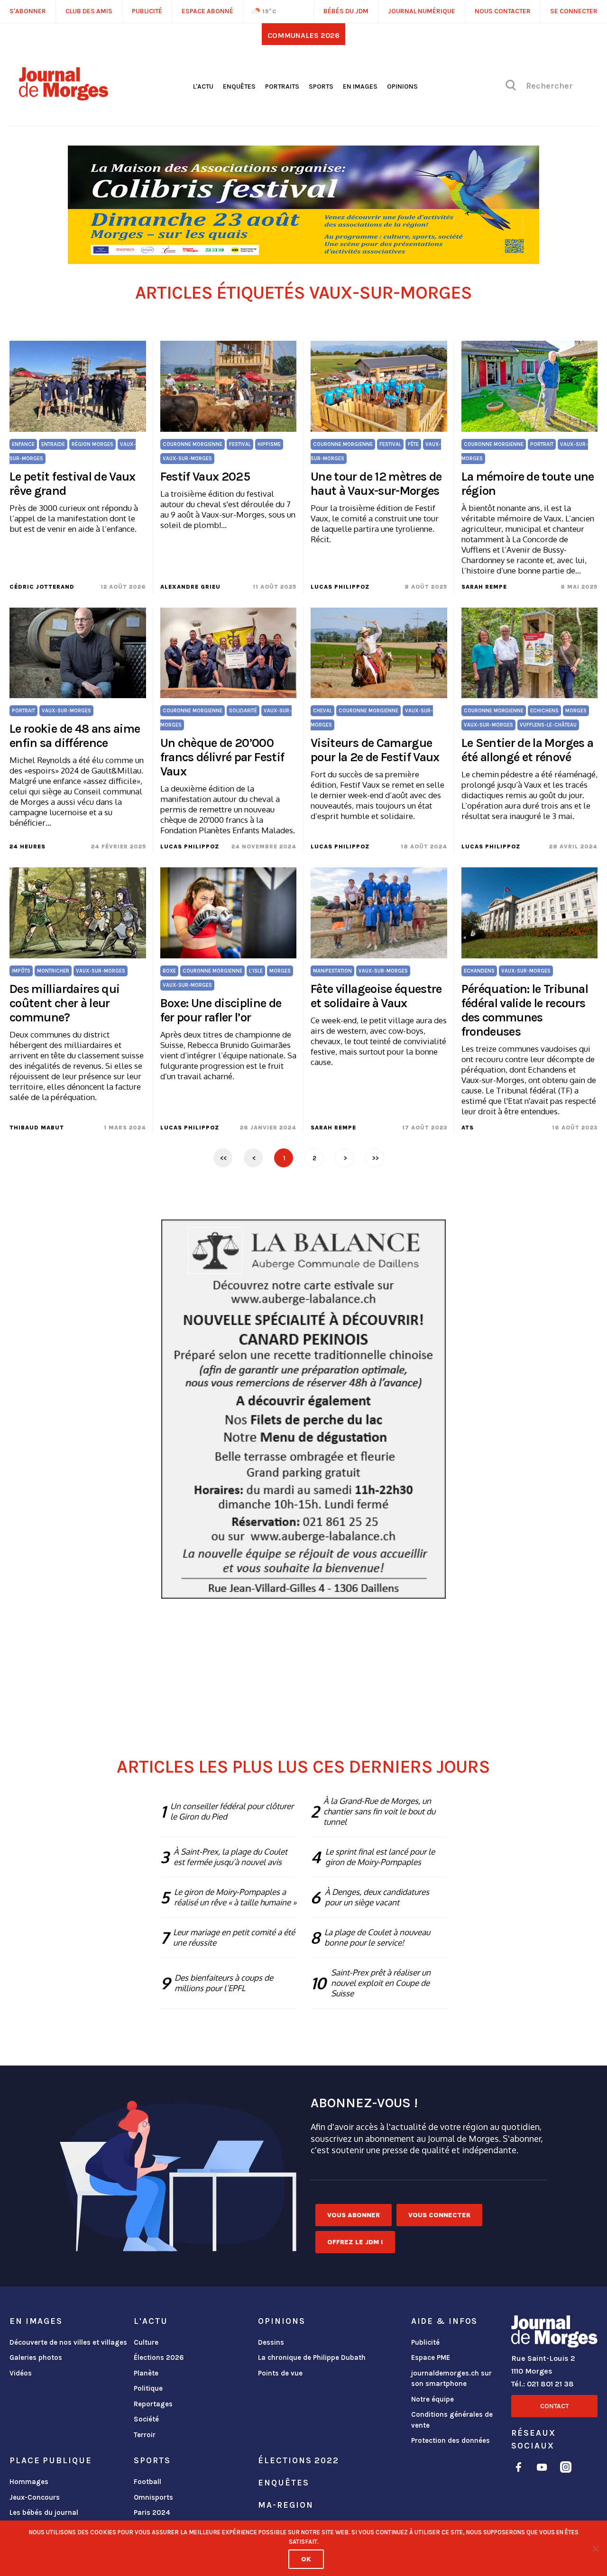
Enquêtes (239, 86)
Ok (306, 2559)
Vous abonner (354, 2215)
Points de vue (280, 2373)
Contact (554, 2406)
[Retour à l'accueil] (554, 2333)
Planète (146, 2373)
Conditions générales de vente (452, 2420)
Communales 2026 (303, 35)
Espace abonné (207, 11)
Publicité (425, 2342)
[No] (595, 2549)
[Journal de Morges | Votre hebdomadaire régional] (64, 97)
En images (360, 86)
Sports (321, 86)
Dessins (271, 2342)
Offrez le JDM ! (355, 2242)
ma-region (285, 2505)
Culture (146, 2342)
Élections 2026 (159, 2358)
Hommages (29, 2482)
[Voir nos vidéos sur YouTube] (542, 2469)
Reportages (153, 2404)
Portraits (282, 86)
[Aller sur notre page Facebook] (519, 2469)
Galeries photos (36, 2358)
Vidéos (21, 2373)
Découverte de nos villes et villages (68, 2342)
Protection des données (451, 2440)
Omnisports (153, 2497)
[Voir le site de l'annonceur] (303, 205)
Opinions (402, 86)
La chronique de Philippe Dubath (312, 2358)
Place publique (51, 2460)
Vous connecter (439, 2215)
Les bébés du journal (44, 2512)
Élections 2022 (298, 2460)
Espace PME (431, 2358)
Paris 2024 (152, 2512)
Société (146, 2419)
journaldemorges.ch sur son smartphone (451, 2379)
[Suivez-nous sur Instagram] (566, 2469)
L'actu (203, 86)
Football (147, 2482)
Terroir (145, 2435)
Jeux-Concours (35, 2497)
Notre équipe (432, 2399)
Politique (148, 2388)
